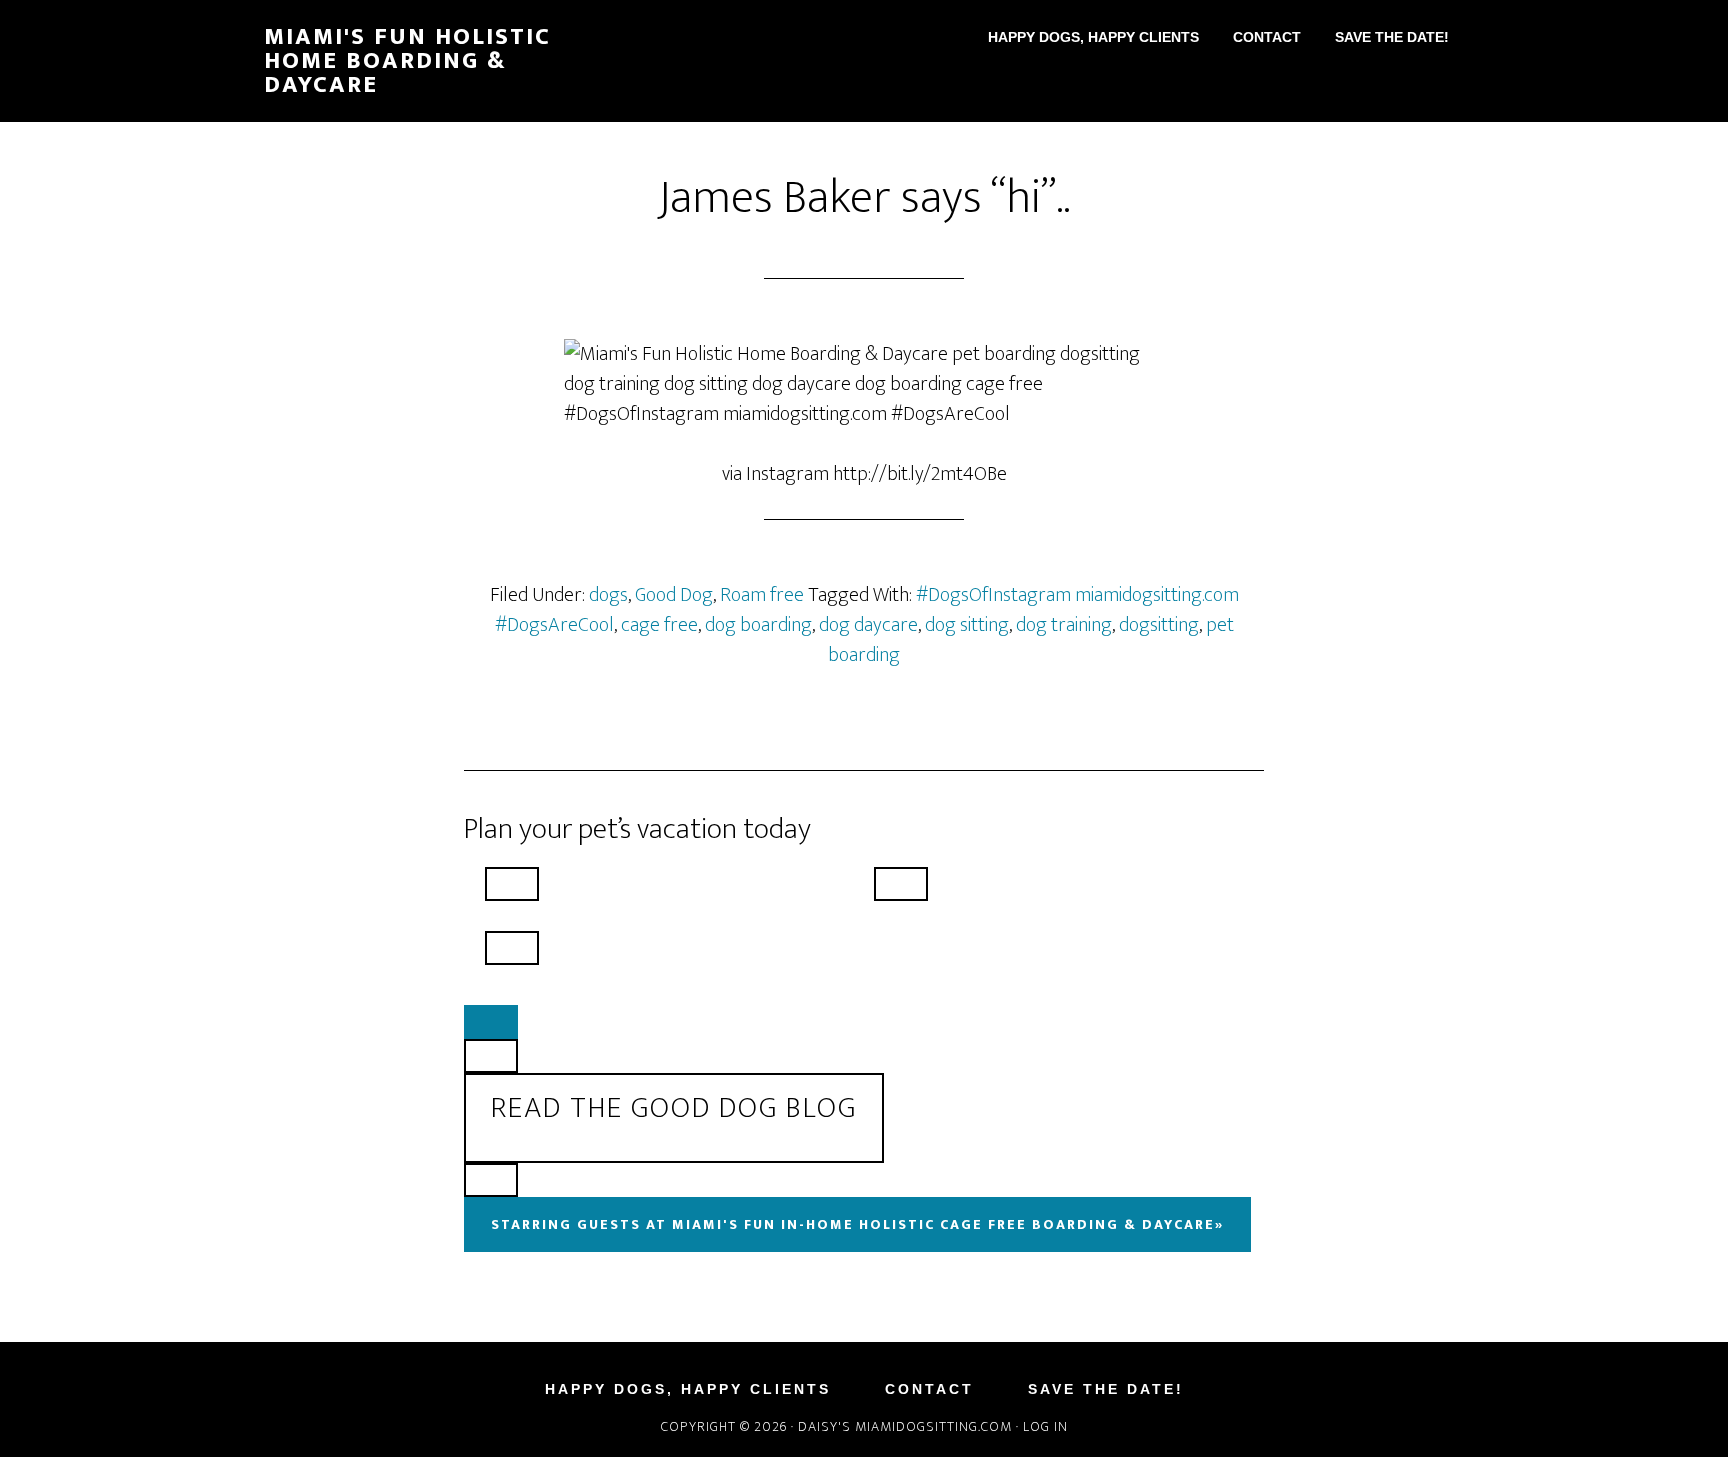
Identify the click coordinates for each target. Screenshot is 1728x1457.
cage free (659, 625)
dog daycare (868, 625)
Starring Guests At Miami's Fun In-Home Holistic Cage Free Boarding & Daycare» (857, 1224)
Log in (1045, 1426)
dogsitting (1159, 625)
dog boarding (758, 625)
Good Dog (674, 595)
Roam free (762, 595)
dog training (1064, 625)
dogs (608, 595)
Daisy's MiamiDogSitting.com (907, 1426)
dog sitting (967, 625)
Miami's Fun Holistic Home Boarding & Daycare (407, 61)
